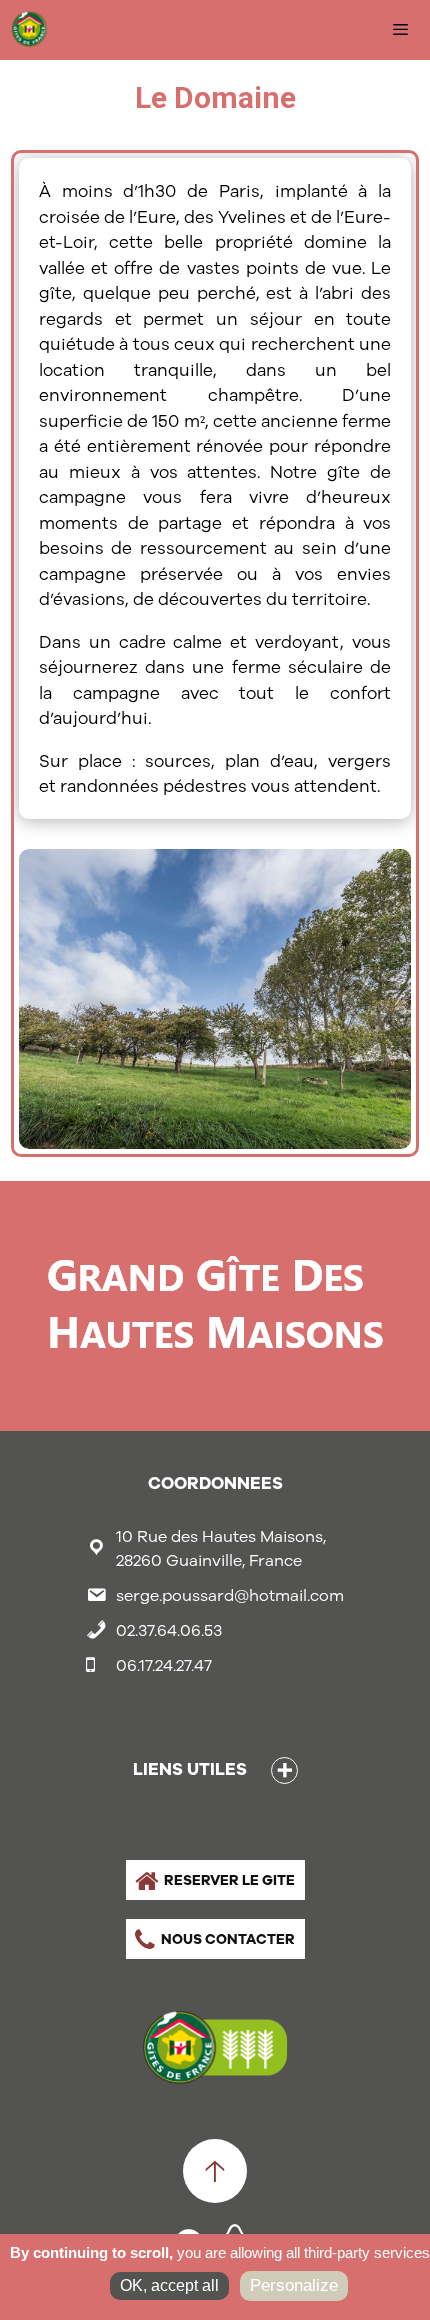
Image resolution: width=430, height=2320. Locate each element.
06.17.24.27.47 (164, 1665)
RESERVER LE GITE (229, 1880)
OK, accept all (169, 2285)
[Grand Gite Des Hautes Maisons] (35, 30)
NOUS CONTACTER (228, 1939)
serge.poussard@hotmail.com (230, 1595)
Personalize (294, 2285)
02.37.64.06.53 (169, 1630)
